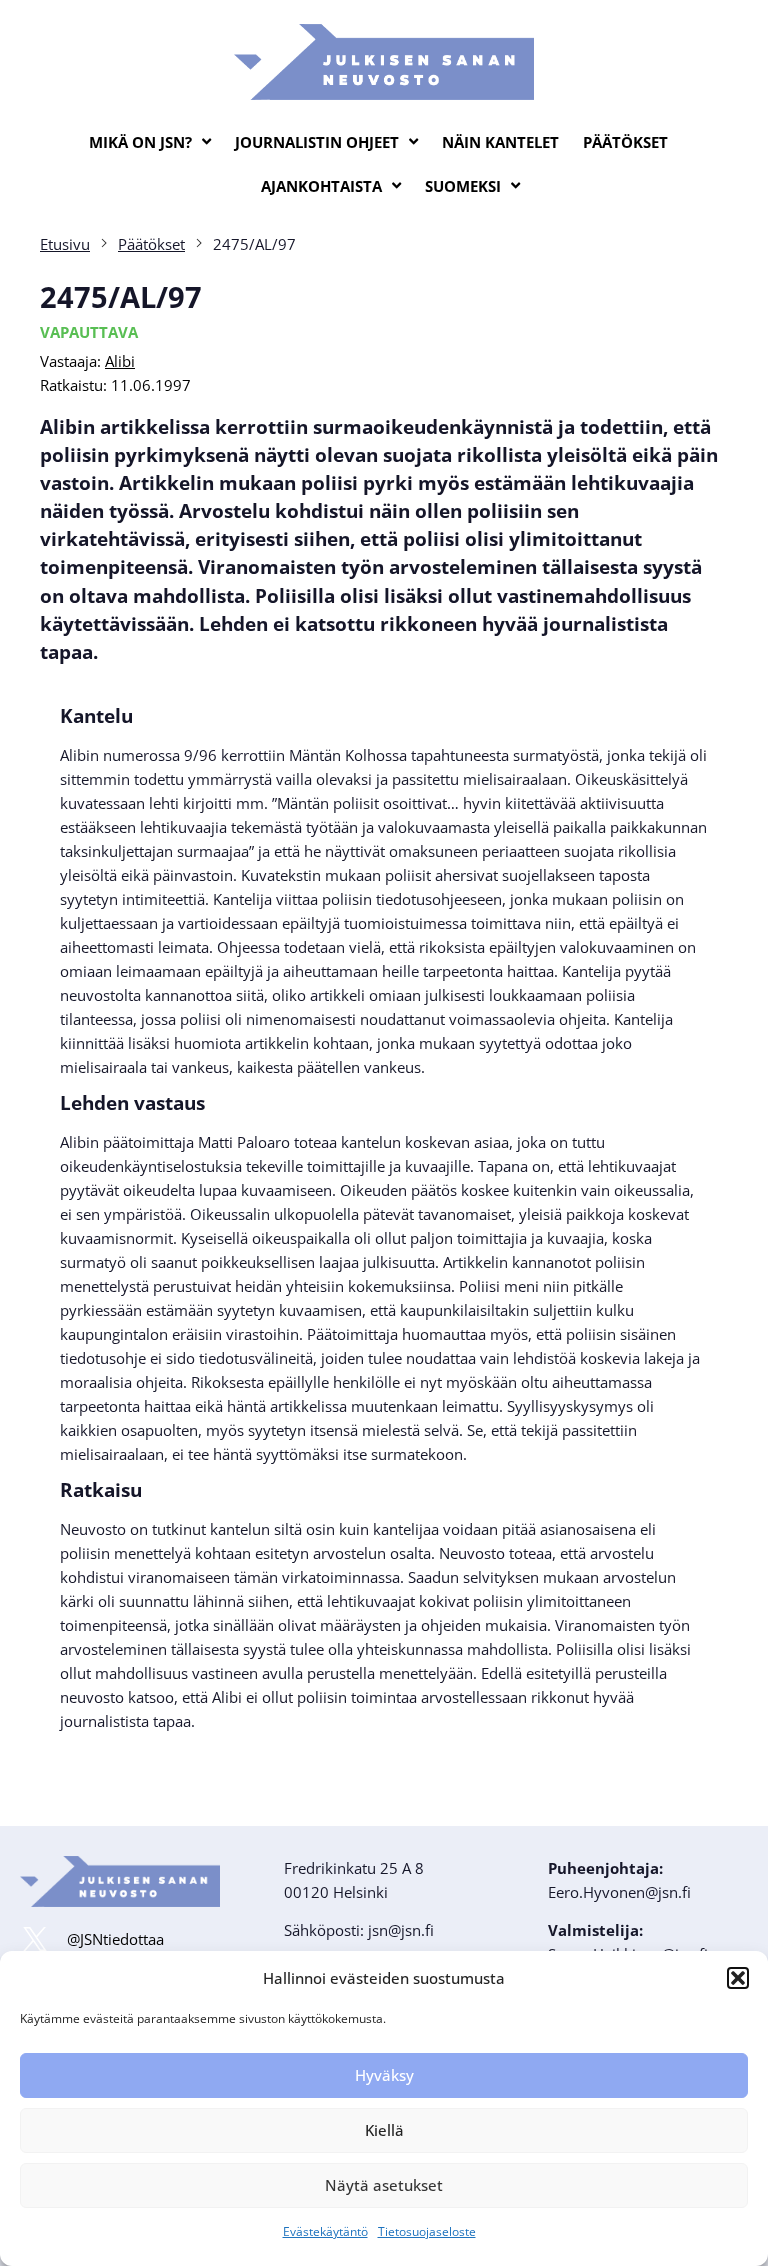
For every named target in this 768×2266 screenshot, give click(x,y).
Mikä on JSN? (140, 142)
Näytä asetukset (384, 2185)
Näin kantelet (500, 142)
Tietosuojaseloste (427, 2231)
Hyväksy (384, 2075)
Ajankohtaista (321, 186)
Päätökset (625, 142)
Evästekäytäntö (325, 2231)
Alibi (120, 361)
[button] (738, 1978)
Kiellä (384, 2130)
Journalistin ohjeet (317, 142)
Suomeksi (463, 186)
